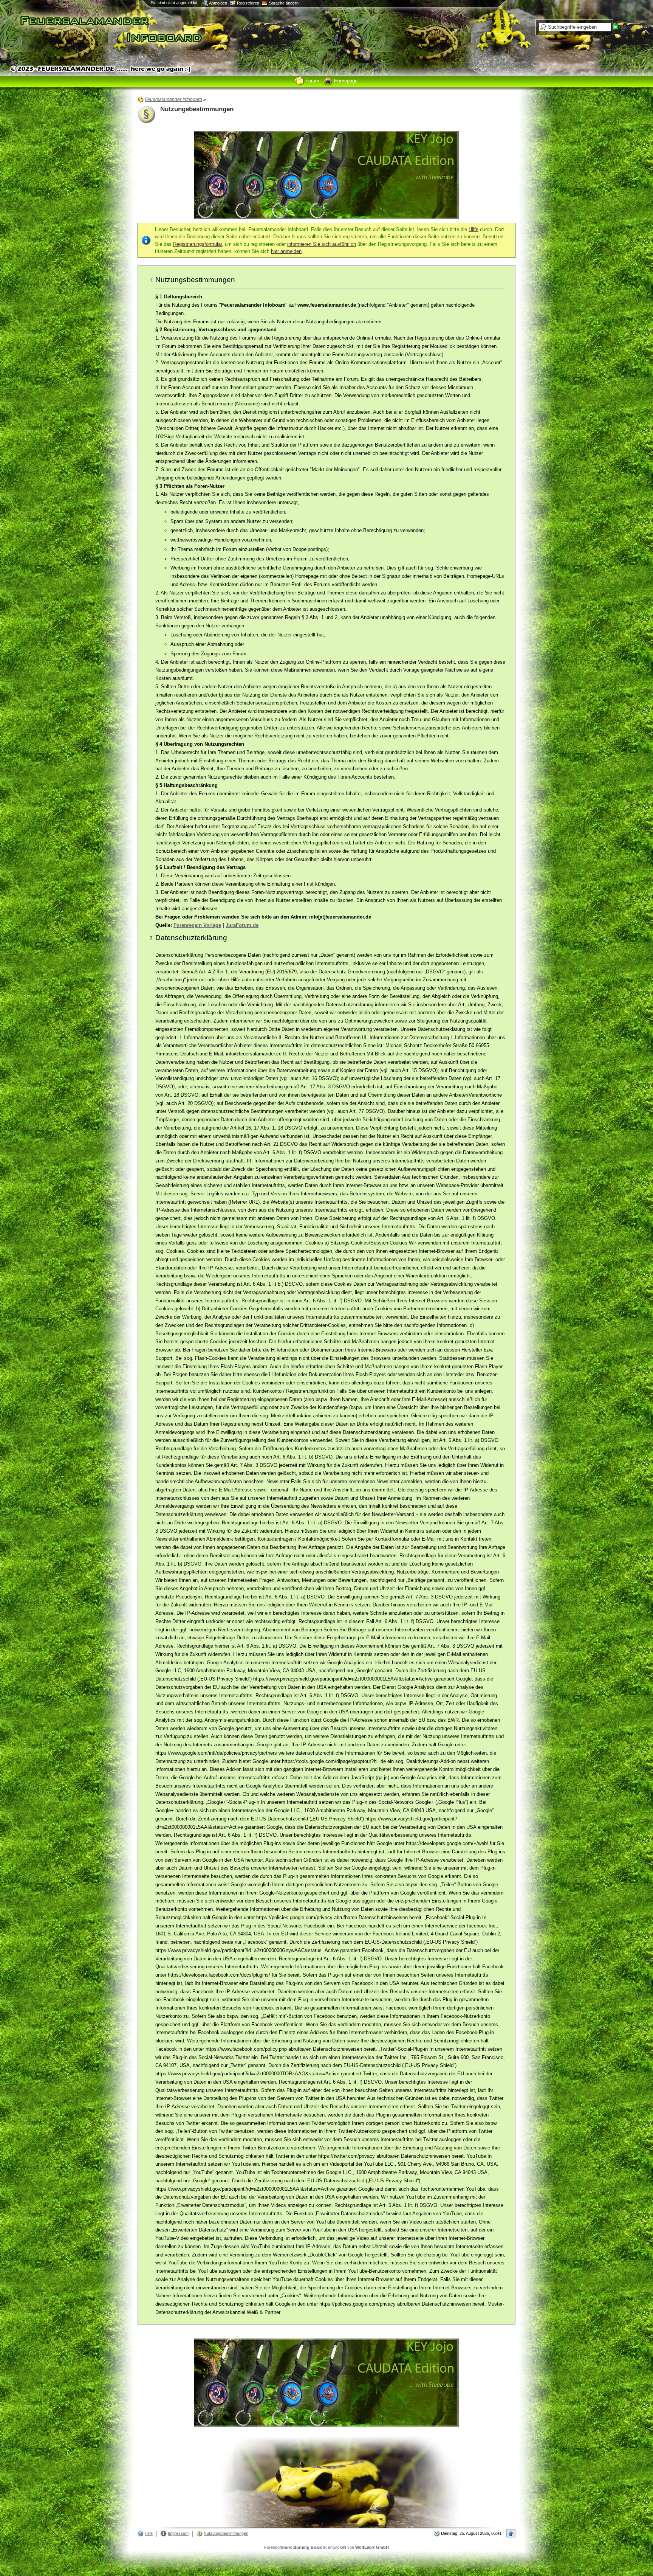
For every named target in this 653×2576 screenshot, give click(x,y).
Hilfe (474, 229)
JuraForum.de (242, 925)
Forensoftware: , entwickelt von (326, 2547)
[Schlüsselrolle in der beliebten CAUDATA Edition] (326, 175)
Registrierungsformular (197, 244)
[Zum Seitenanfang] (511, 2533)
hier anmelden (286, 251)
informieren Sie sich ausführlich (322, 244)
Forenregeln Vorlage (197, 925)
